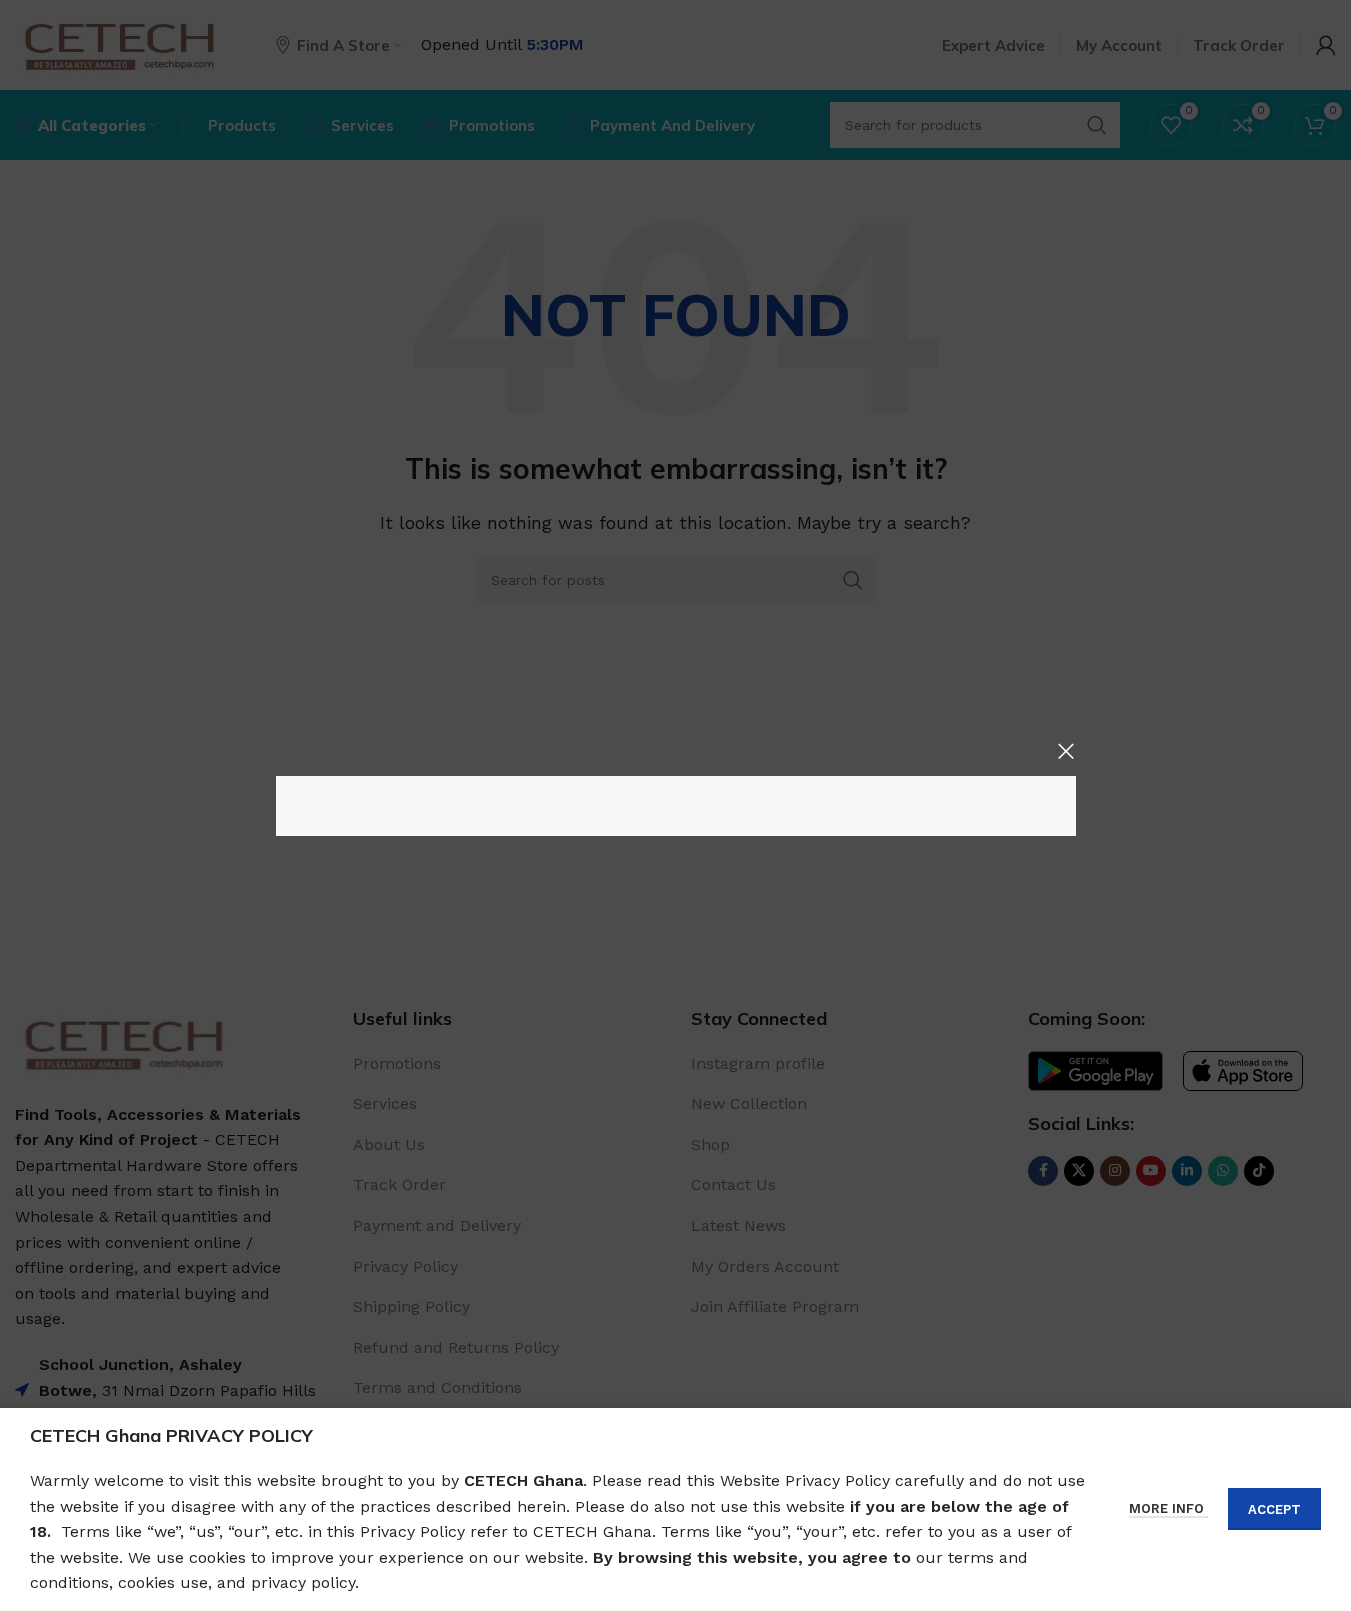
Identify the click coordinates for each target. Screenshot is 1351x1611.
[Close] (1066, 751)
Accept (1274, 1509)
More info (1168, 1508)
